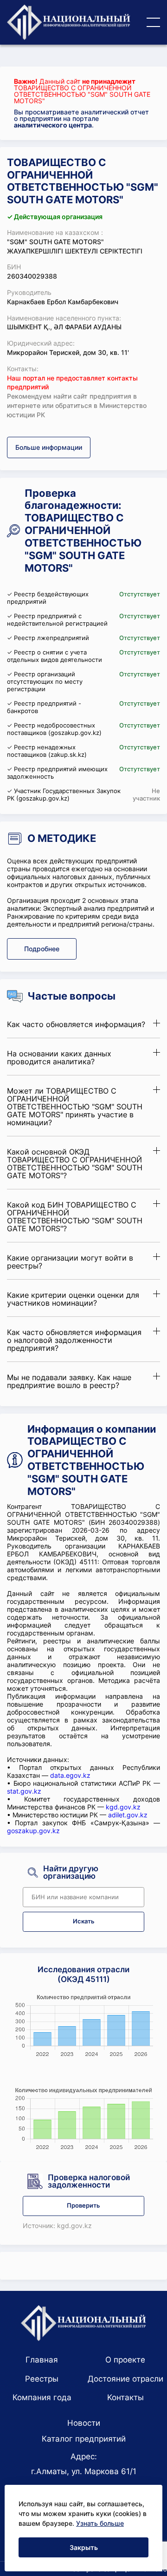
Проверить (83, 2206)
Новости (84, 2423)
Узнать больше (100, 2523)
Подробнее (42, 949)
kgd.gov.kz (123, 1807)
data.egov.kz (70, 1775)
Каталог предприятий (84, 2439)
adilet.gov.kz (128, 1815)
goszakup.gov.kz (33, 1831)
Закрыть (84, 2547)
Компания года (42, 2397)
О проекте (125, 2360)
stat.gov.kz (24, 1791)
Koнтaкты (125, 2397)
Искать (84, 1921)
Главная (42, 2360)
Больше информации (49, 447)
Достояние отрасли (125, 2379)
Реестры (42, 2379)
